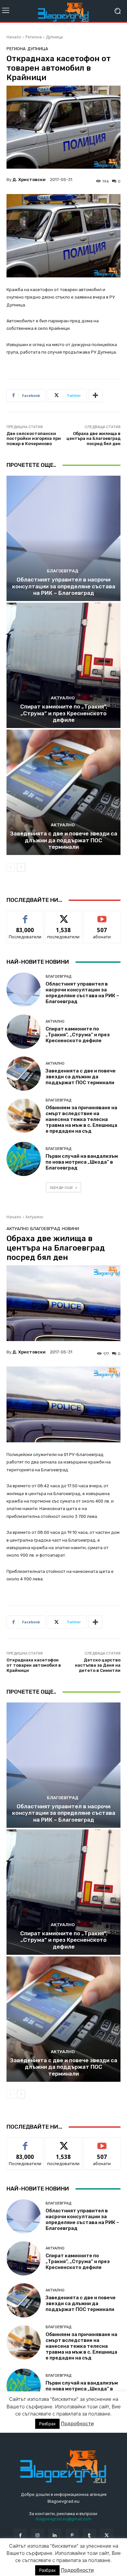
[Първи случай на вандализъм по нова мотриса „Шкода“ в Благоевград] (24, 1159)
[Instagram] (38, 2535)
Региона (34, 37)
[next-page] (21, 867)
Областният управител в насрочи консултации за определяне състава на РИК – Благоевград (64, 586)
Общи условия (84, 2562)
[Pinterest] (72, 2535)
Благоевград (63, 571)
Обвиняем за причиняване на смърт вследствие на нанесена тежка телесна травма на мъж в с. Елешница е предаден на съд (81, 1119)
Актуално (63, 698)
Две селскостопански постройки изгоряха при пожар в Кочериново (34, 439)
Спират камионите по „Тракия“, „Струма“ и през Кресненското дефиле (64, 713)
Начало (14, 37)
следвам (63, 916)
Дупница (54, 37)
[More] (95, 396)
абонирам (102, 916)
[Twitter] (107, 2535)
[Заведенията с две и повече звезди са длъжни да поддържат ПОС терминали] (63, 792)
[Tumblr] (89, 2535)
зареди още (61, 1187)
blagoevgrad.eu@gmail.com (64, 2519)
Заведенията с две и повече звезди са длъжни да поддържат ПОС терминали (64, 840)
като (25, 916)
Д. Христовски (29, 180)
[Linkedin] (55, 2535)
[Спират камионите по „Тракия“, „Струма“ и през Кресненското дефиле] (63, 665)
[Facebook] (20, 2535)
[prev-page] (11, 867)
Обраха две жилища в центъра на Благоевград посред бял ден (93, 439)
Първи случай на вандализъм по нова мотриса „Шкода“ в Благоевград (82, 1162)
